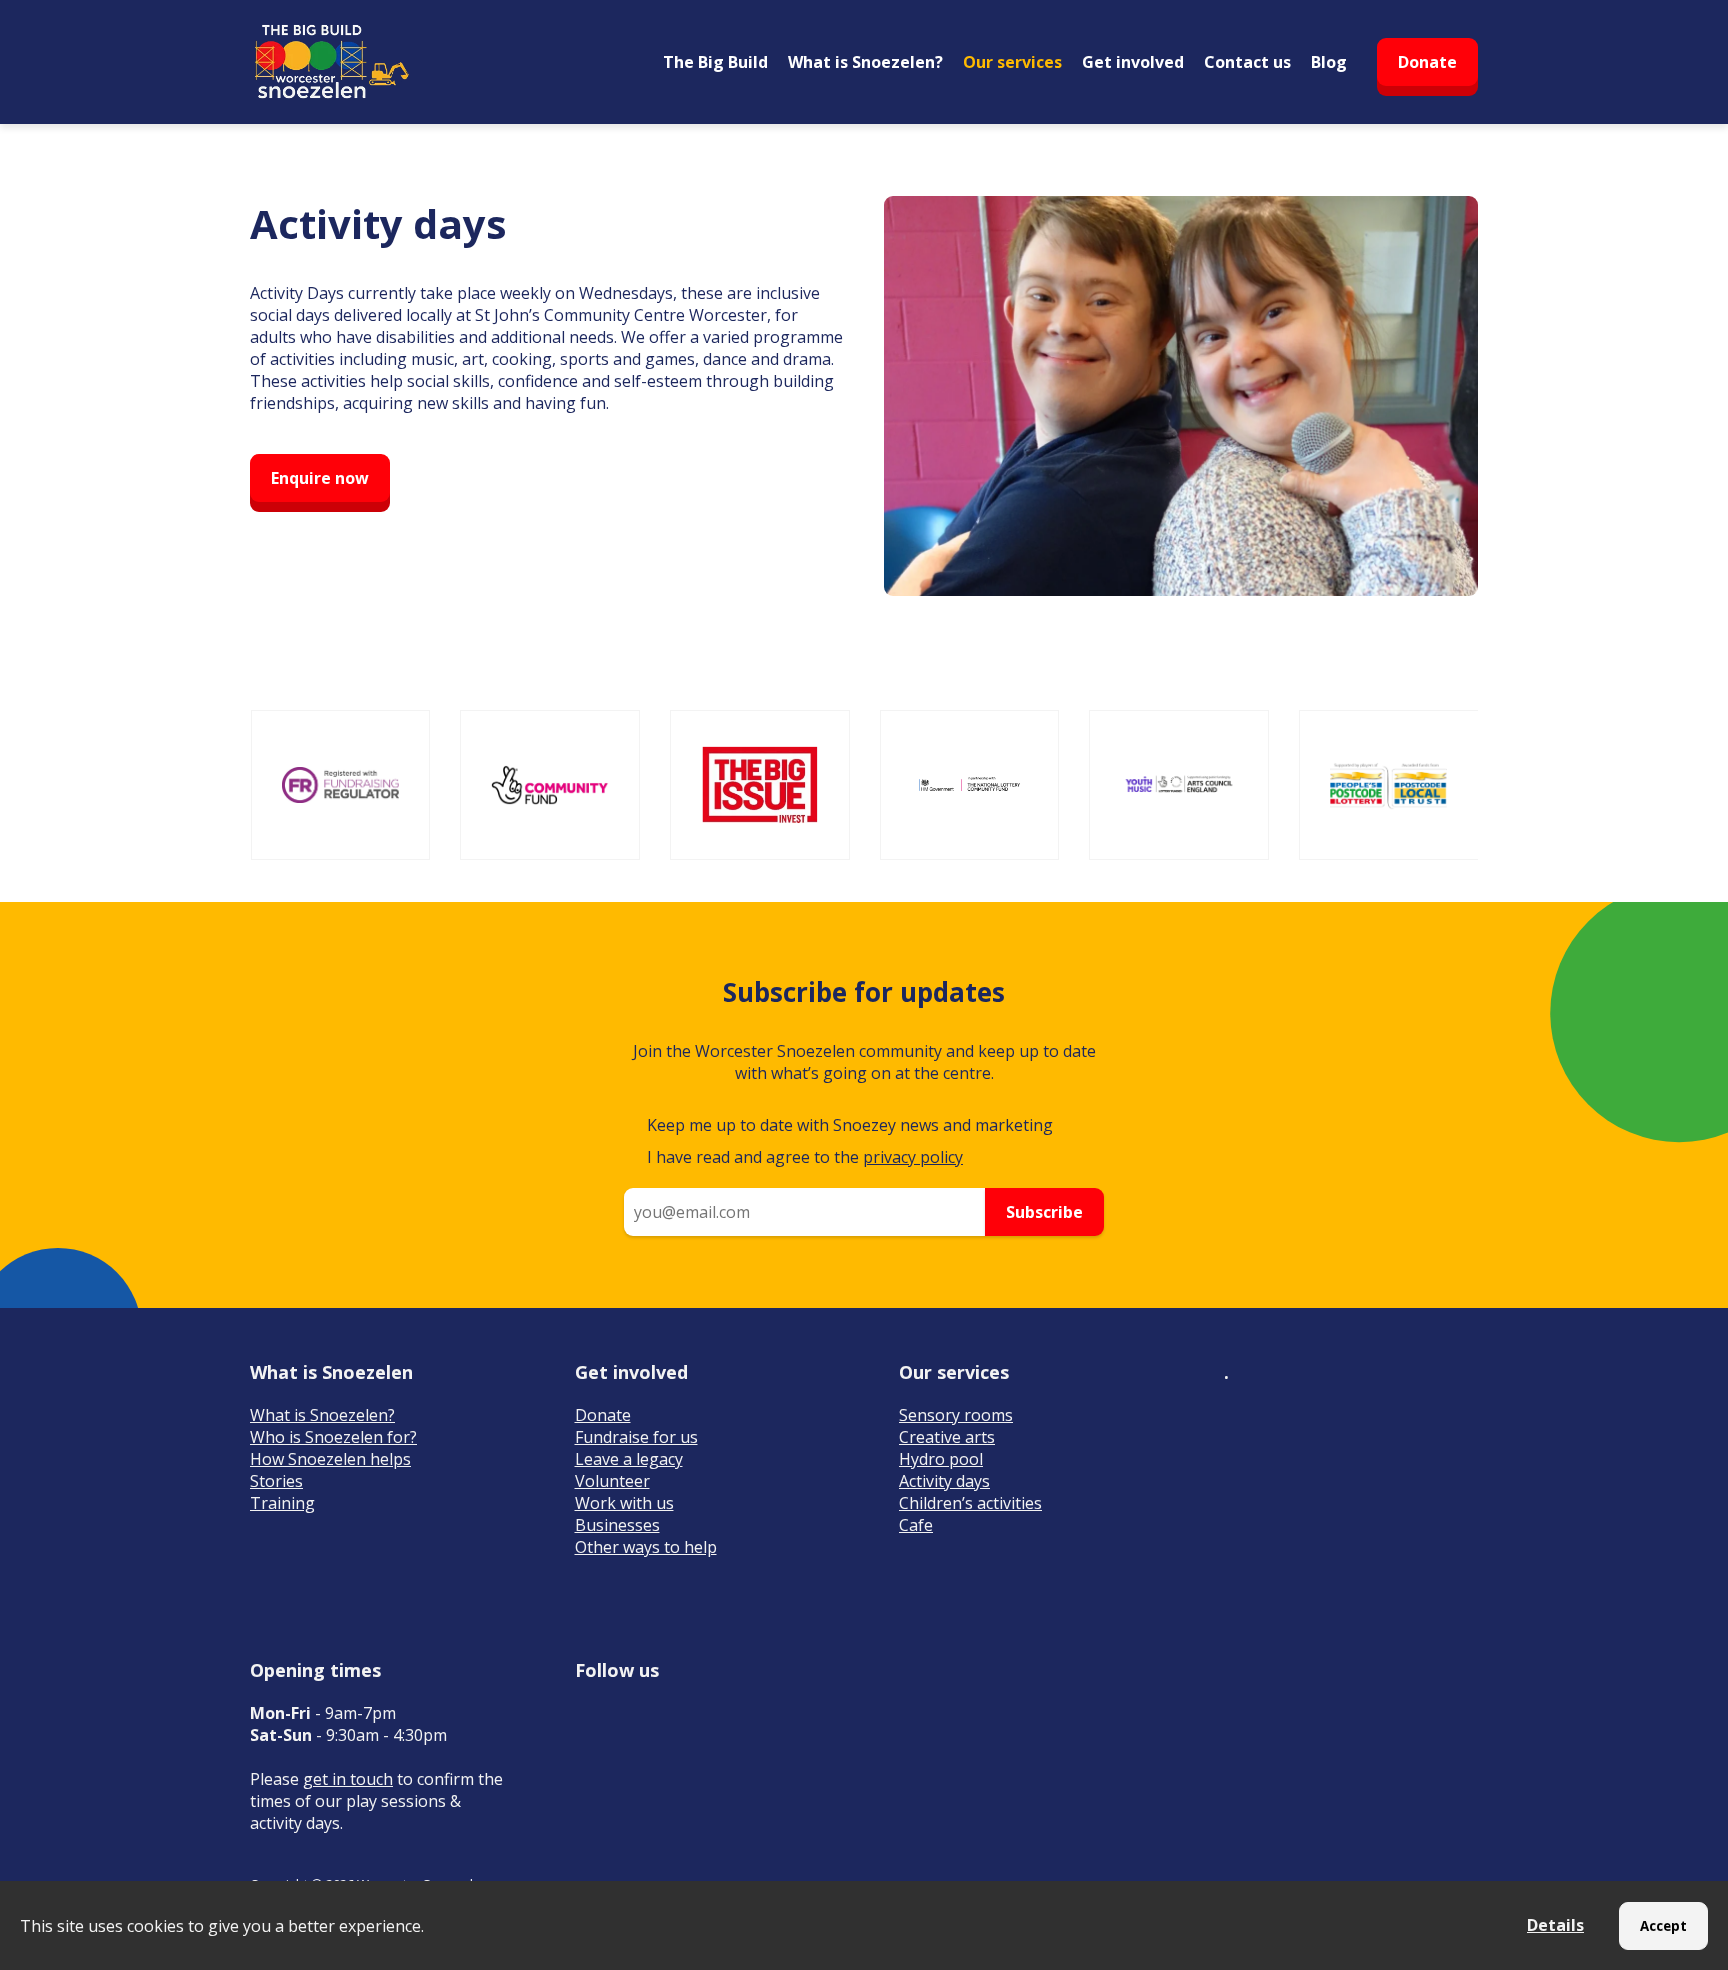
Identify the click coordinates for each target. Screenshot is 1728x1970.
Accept (1663, 1926)
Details (1555, 1925)
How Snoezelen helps (330, 1459)
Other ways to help (646, 1547)
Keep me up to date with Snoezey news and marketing (850, 1125)
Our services (1012, 62)
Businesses (617, 1525)
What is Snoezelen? (865, 62)
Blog (1329, 62)
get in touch (348, 1779)
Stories (276, 1481)
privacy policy (913, 1157)
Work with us (624, 1503)
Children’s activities (970, 1503)
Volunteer (612, 1481)
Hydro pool (941, 1459)
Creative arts (947, 1437)
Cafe (916, 1525)
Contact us (1247, 62)
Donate (1427, 62)
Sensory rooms (956, 1415)
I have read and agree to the (805, 1157)
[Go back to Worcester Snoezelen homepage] (330, 62)
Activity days (944, 1481)
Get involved (1133, 62)
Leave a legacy (629, 1459)
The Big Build (715, 62)
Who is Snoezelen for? (333, 1437)
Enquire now (320, 478)
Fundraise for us (636, 1437)
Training (282, 1503)
